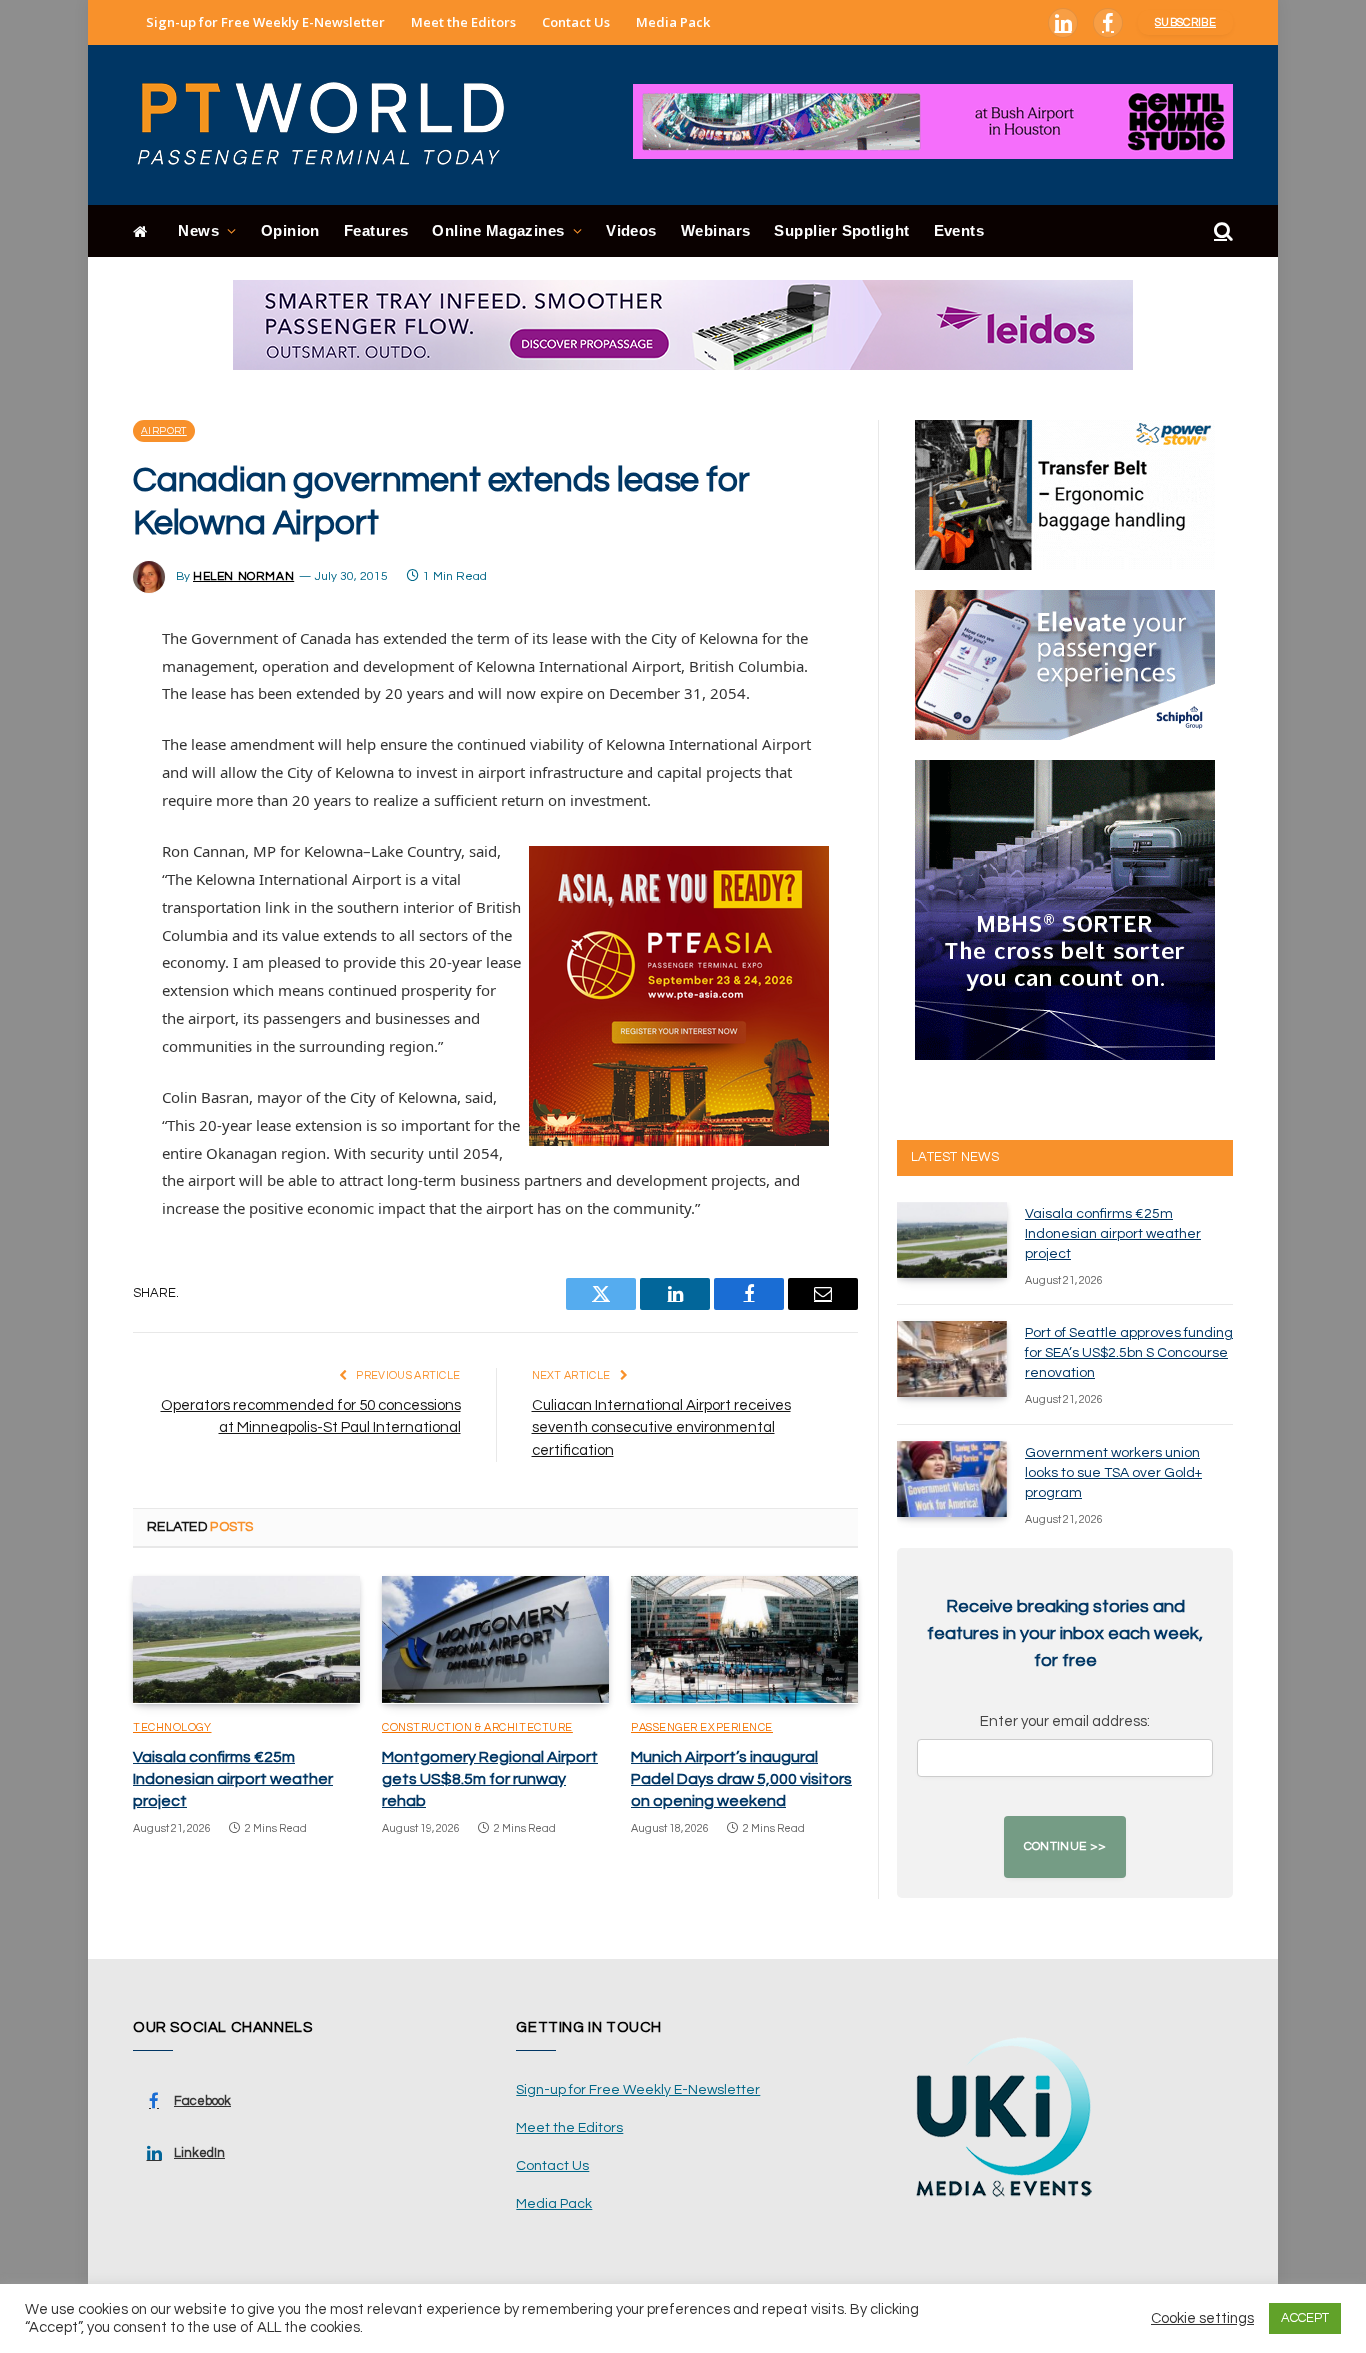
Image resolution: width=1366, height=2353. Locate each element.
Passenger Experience (702, 1727)
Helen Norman (243, 576)
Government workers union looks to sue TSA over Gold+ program (1113, 1473)
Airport (164, 431)
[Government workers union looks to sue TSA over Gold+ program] (952, 1479)
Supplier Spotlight (841, 230)
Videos (631, 230)
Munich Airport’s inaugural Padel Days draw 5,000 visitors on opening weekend (741, 1779)
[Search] (1221, 231)
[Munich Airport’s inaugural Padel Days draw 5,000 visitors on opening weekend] (744, 1640)
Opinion (290, 230)
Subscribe (1185, 22)
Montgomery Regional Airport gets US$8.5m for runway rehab (490, 1779)
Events (959, 230)
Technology (172, 1727)
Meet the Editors (463, 22)
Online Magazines (498, 230)
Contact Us (576, 22)
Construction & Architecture (477, 1727)
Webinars (716, 230)
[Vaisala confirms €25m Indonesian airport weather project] (246, 1640)
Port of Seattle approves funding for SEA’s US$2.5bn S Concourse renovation (1129, 1353)
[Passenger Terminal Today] (333, 125)
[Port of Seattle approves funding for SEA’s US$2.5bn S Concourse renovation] (952, 1359)
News (198, 230)
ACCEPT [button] (1305, 2318)
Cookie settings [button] (1202, 2318)
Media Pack (673, 22)
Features (376, 230)
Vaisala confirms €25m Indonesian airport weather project (233, 1779)
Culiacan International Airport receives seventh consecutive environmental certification (661, 1428)
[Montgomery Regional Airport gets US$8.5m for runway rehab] (495, 1640)
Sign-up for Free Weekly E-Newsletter (265, 22)
